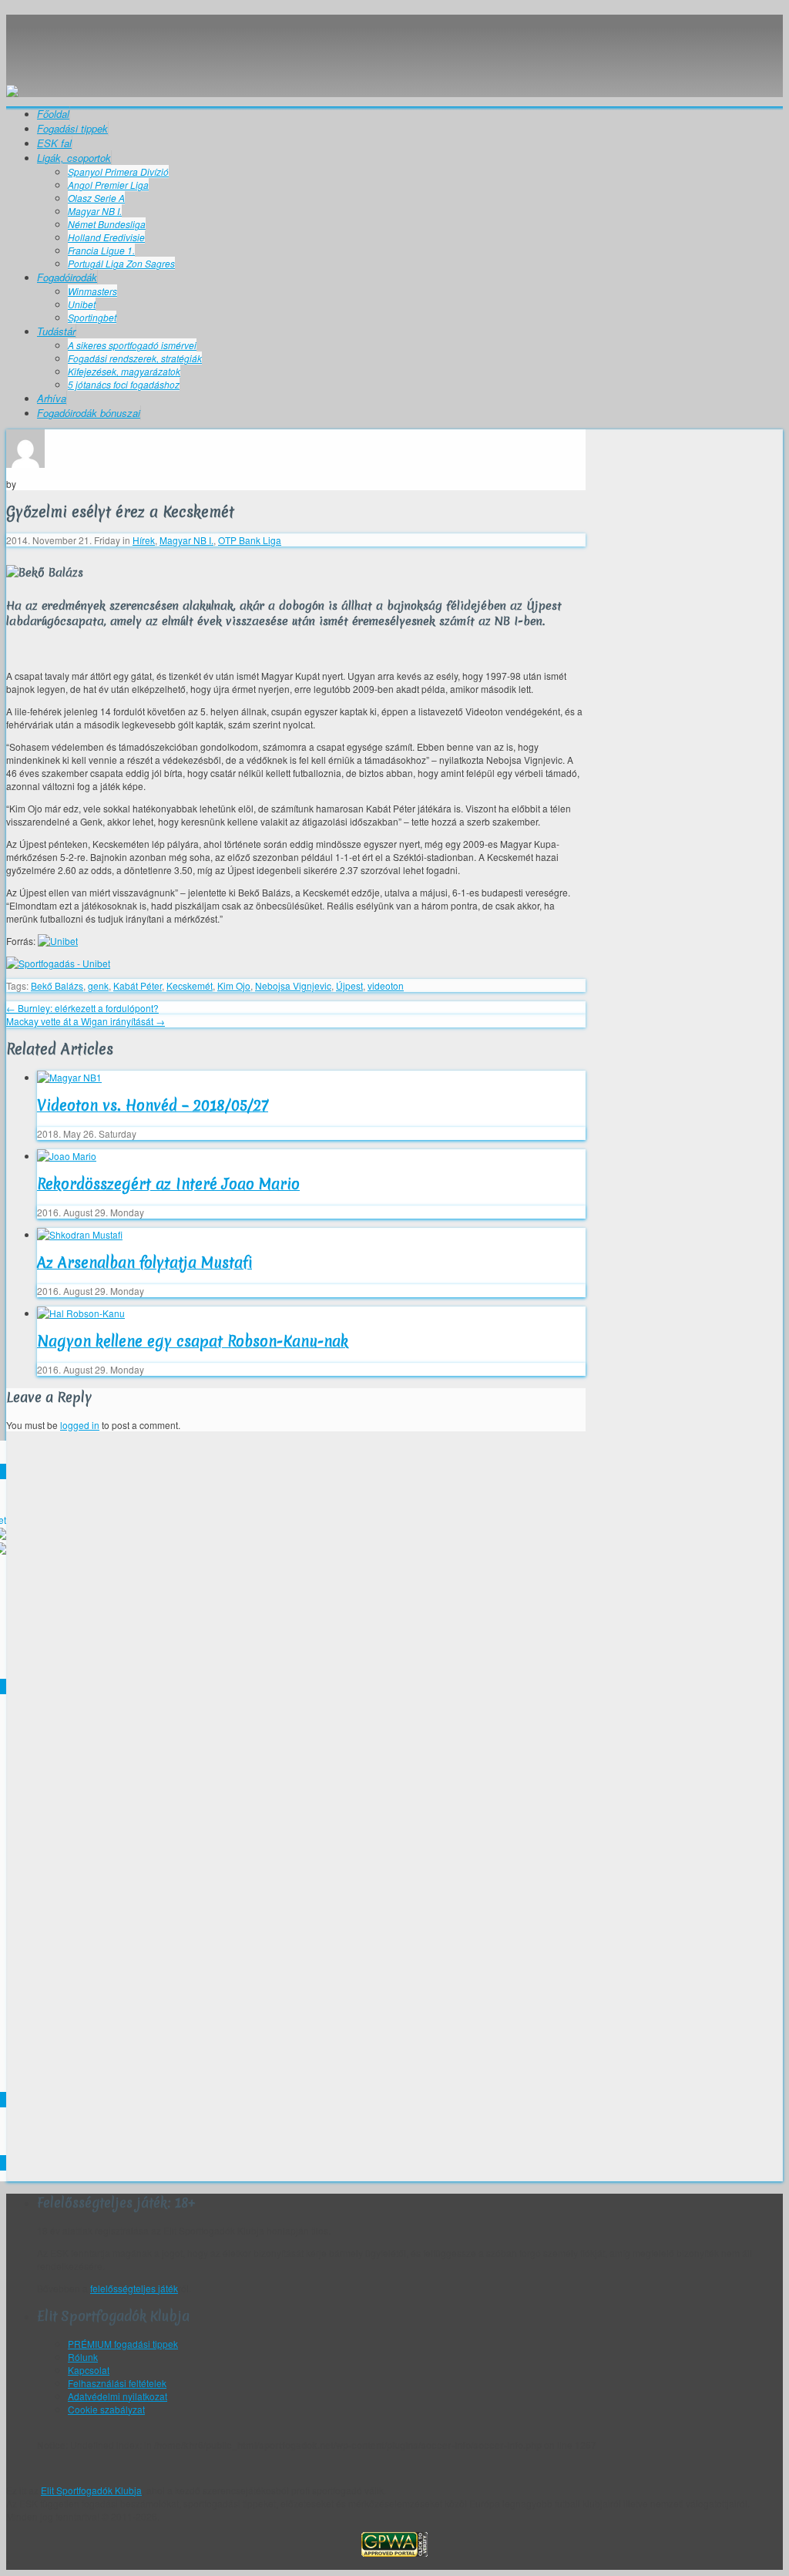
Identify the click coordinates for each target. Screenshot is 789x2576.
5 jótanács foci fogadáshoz (124, 384)
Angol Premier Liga (108, 185)
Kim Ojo (234, 985)
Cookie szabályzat (106, 2409)
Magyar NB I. (95, 211)
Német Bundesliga (107, 224)
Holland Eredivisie (106, 237)
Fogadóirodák (67, 277)
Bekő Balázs (57, 985)
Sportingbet (92, 317)
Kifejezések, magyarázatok (124, 371)
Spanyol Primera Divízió (118, 172)
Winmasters (92, 291)
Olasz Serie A (96, 198)
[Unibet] (58, 941)
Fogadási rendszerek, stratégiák (135, 358)
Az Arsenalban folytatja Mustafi (144, 1263)
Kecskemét (190, 985)
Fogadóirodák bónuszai (89, 413)
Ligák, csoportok (74, 158)
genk (98, 985)
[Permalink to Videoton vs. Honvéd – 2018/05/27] (69, 1077)
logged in (80, 1425)
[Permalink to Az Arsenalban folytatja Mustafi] (80, 1234)
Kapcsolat (89, 2370)
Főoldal (53, 114)
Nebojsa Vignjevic (293, 985)
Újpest (349, 985)
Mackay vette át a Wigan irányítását (86, 1021)
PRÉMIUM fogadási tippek (123, 2344)
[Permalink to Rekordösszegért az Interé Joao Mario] (67, 1156)
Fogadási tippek (72, 128)
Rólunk (83, 2357)
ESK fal (54, 143)
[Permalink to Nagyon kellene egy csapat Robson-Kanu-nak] (81, 1313)
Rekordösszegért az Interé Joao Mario (168, 1184)
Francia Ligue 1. (101, 250)
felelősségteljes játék (134, 2288)
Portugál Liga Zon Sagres (121, 263)
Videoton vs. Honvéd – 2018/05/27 (153, 1105)
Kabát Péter (138, 985)
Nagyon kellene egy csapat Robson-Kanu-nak (193, 1341)
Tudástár (56, 331)
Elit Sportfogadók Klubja (394, 43)
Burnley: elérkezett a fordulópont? (82, 1008)
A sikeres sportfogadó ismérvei (132, 345)
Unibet (82, 304)
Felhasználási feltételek (117, 2383)
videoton (386, 985)
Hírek (144, 540)
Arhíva (52, 398)
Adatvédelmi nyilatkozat (118, 2396)
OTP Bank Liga (250, 540)
